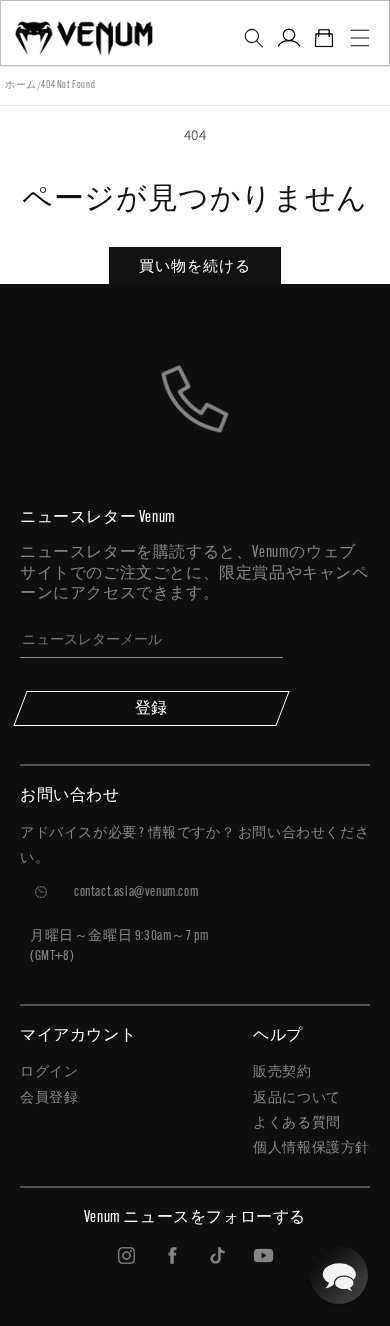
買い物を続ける (195, 265)
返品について (297, 1098)
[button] (253, 38)
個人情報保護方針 (311, 1148)
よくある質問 (297, 1123)
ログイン (49, 1072)
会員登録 (49, 1098)
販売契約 (282, 1072)
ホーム (21, 85)
